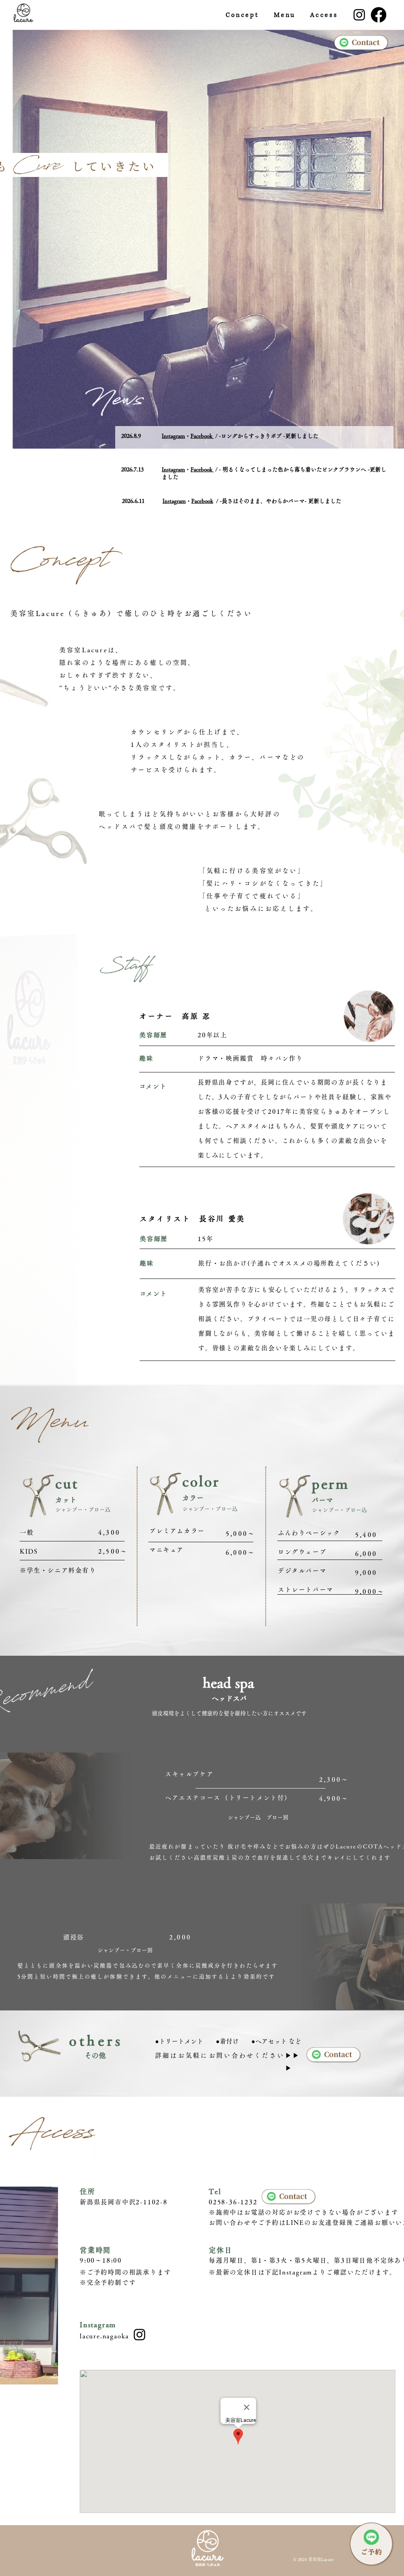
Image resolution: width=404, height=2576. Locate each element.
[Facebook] (379, 15)
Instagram (173, 436)
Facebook (202, 436)
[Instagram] (359, 15)
